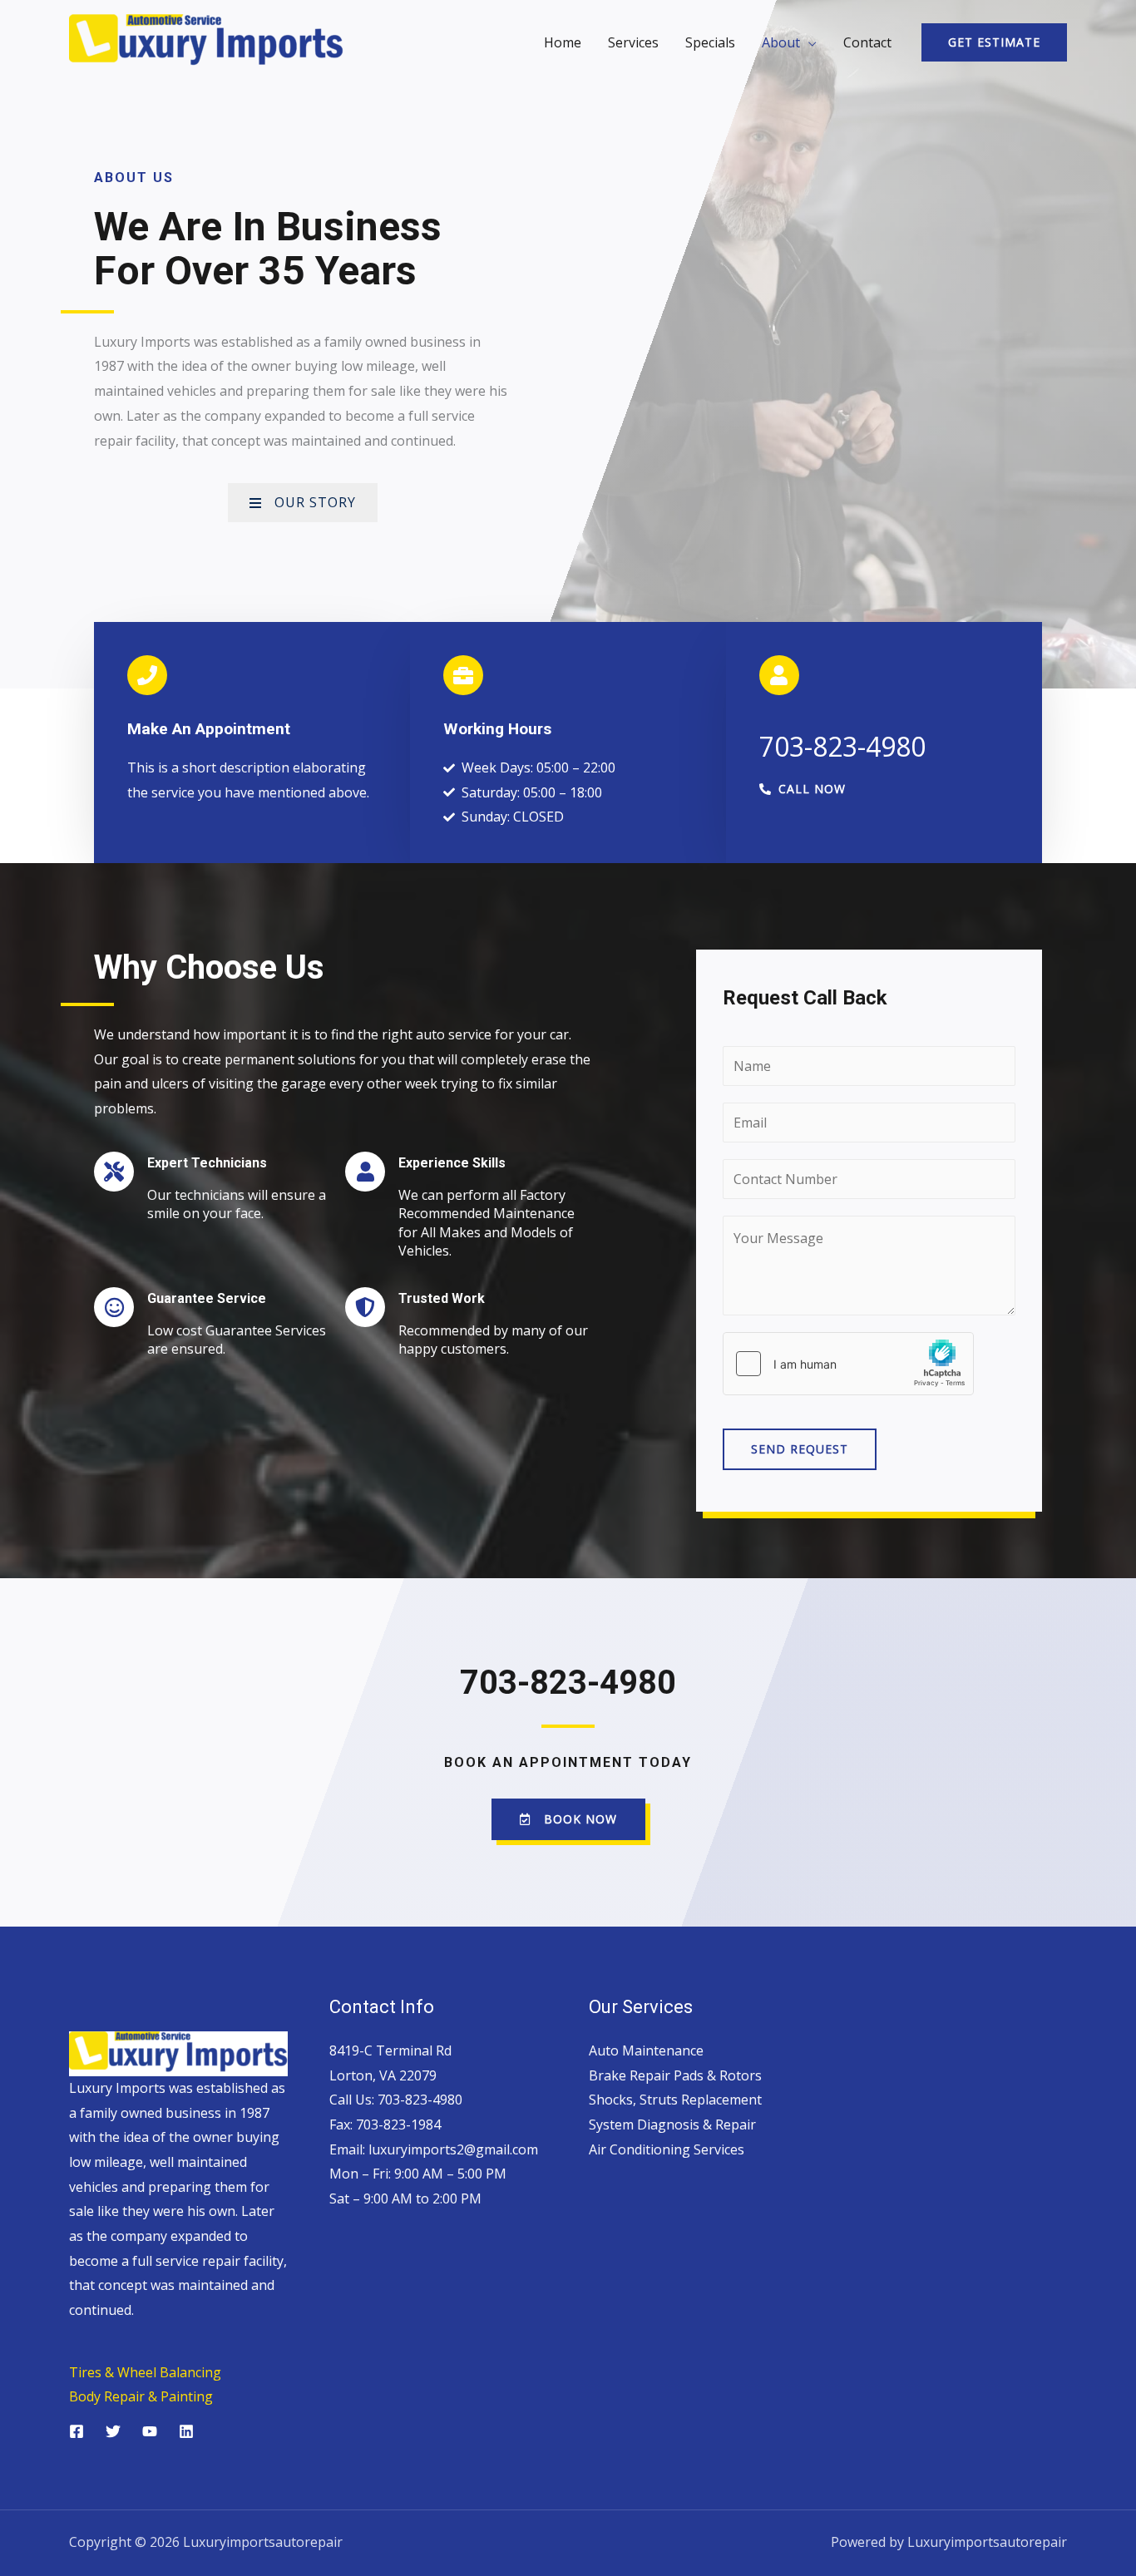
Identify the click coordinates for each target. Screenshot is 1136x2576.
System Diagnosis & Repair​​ (672, 2124)
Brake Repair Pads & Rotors (675, 2075)
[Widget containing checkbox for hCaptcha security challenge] (848, 1364)
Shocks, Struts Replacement (675, 2100)
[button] (803, 789)
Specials (710, 42)
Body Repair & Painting (141, 2396)
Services (633, 42)
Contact (867, 42)
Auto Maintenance (646, 2050)
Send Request (800, 1449)
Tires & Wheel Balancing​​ (145, 2372)
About (781, 42)
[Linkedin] (186, 2431)
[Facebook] (77, 2431)
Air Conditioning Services (667, 2149)
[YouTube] (150, 2431)
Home (563, 42)
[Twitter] (113, 2431)
